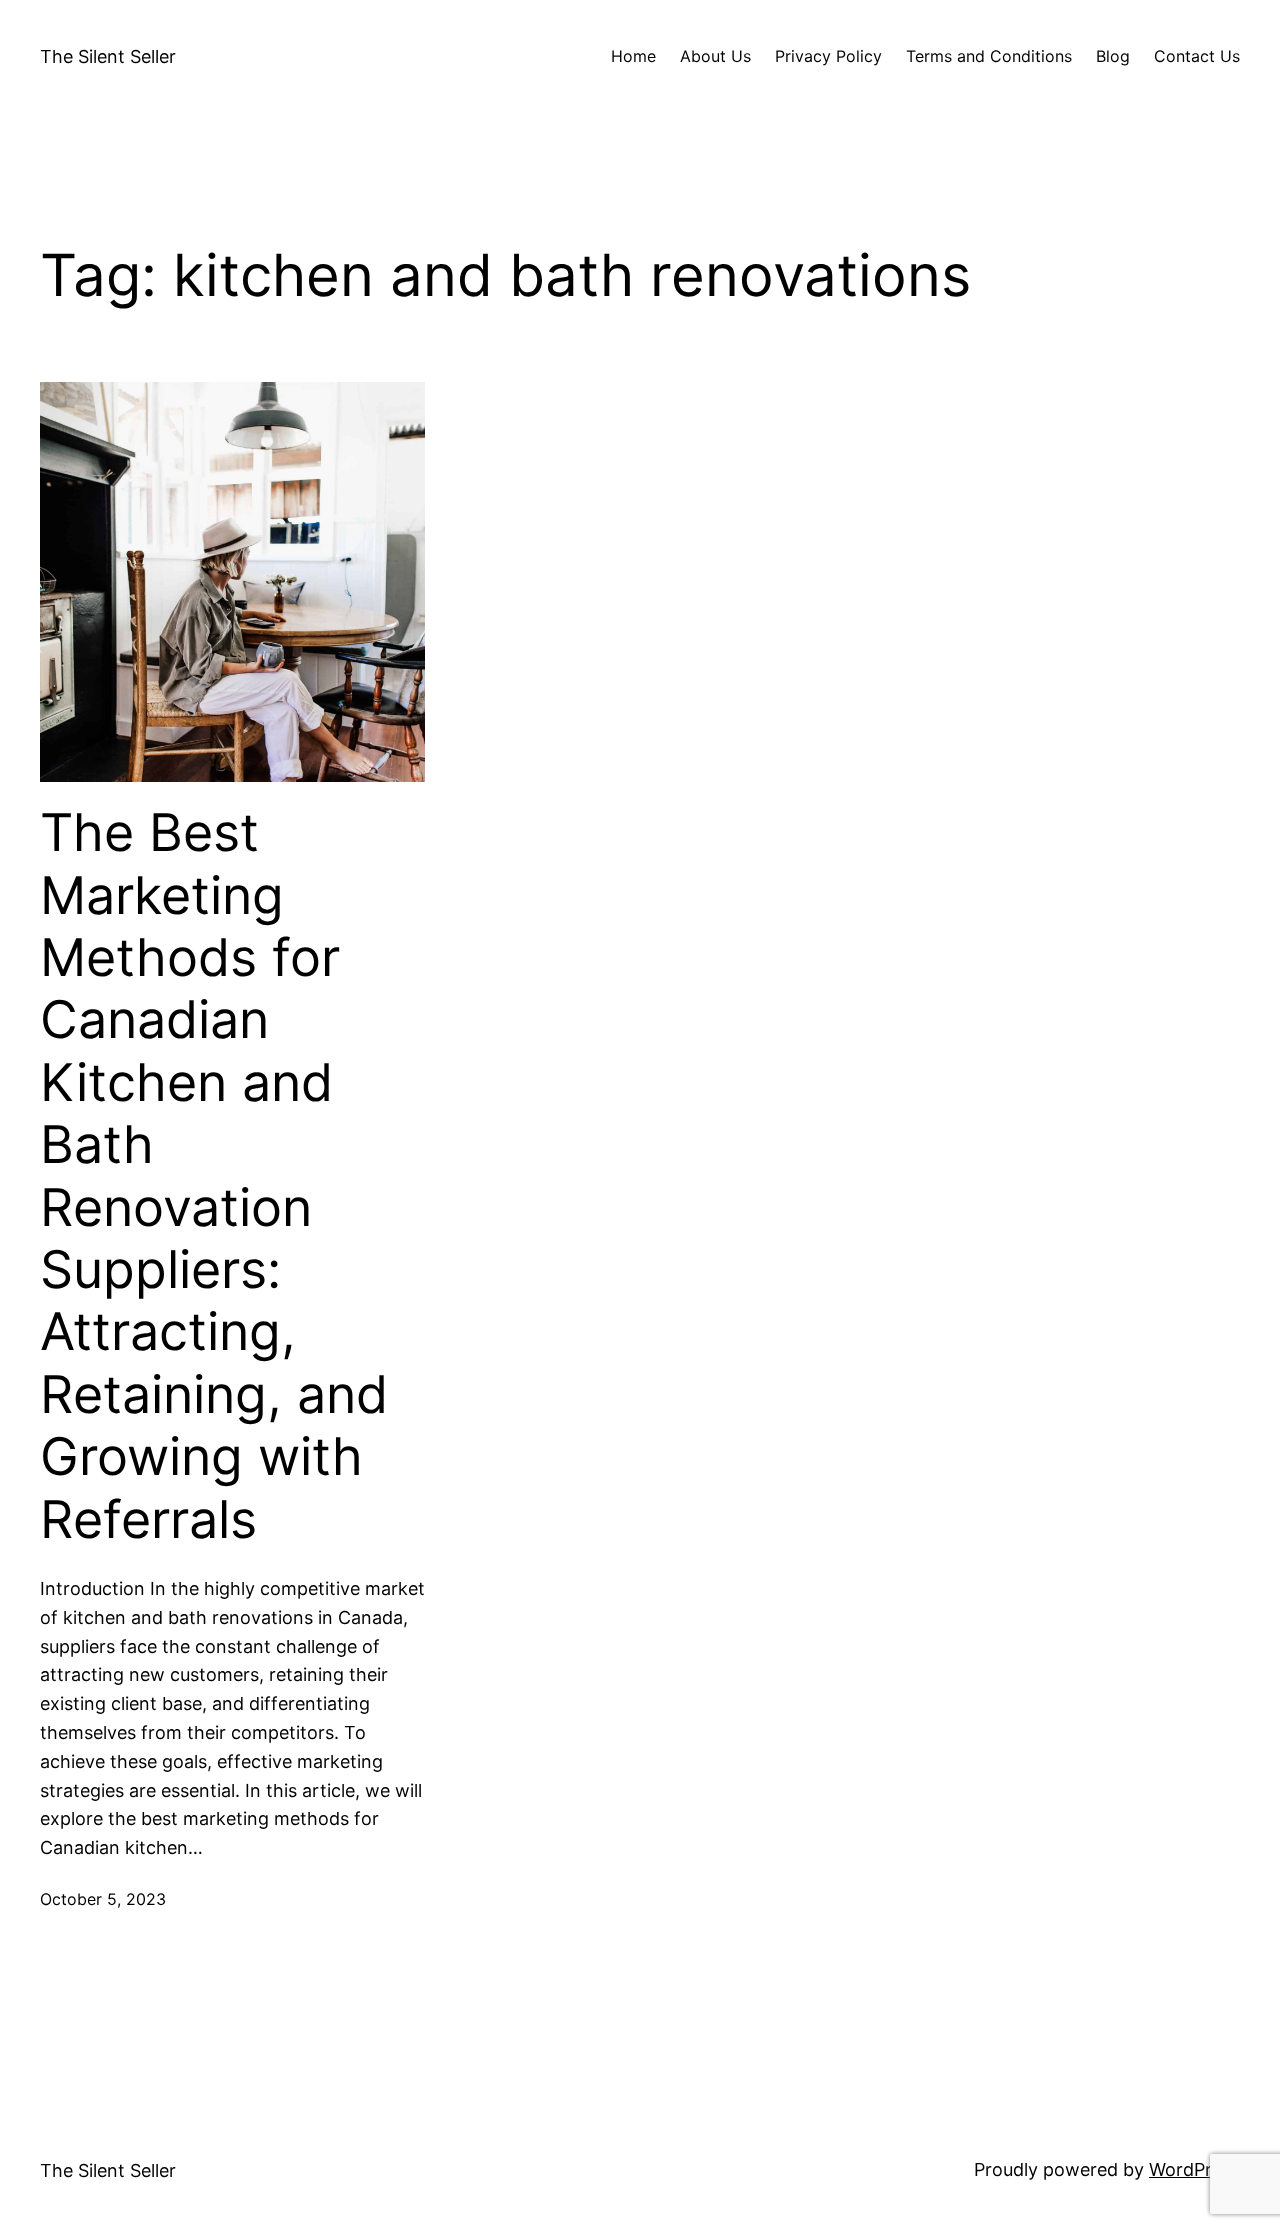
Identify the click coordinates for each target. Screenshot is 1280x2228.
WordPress (1194, 2169)
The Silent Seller (108, 56)
